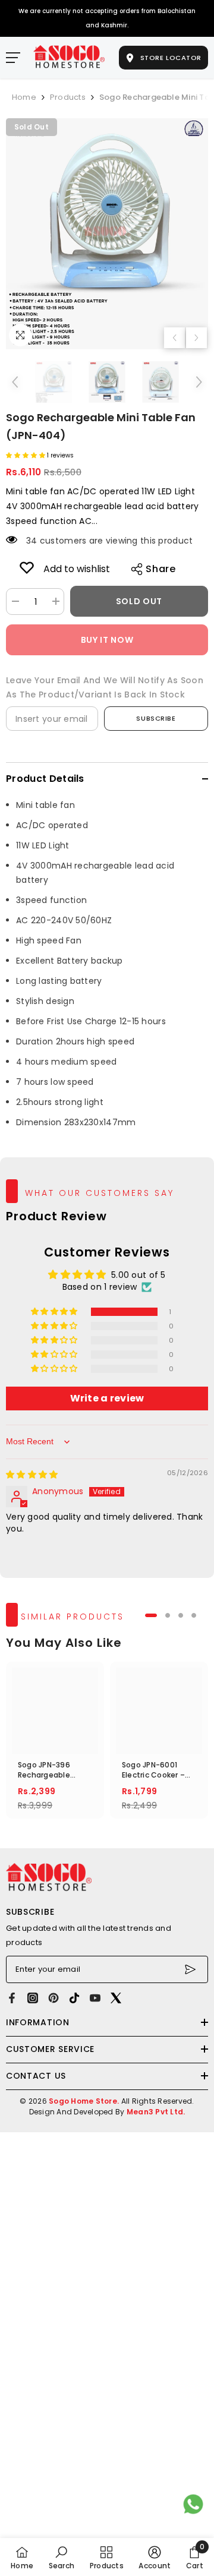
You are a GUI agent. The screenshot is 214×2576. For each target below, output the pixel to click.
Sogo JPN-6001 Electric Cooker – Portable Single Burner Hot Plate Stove (153, 1770)
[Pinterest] (53, 1998)
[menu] (13, 58)
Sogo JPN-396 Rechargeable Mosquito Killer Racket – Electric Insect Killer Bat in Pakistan (52, 1770)
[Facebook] (12, 1998)
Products (68, 97)
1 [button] (151, 1615)
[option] (107, 234)
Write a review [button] (107, 1398)
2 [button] (168, 1615)
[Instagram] (33, 1998)
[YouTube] (95, 1998)
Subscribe (156, 718)
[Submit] (192, 1969)
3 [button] (181, 1615)
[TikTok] (74, 1998)
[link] (27, 567)
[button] (174, 338)
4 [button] (194, 1615)
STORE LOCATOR (170, 57)
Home (24, 97)
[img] (32, 1475)
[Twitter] (116, 1998)
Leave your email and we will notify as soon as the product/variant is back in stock (105, 687)
